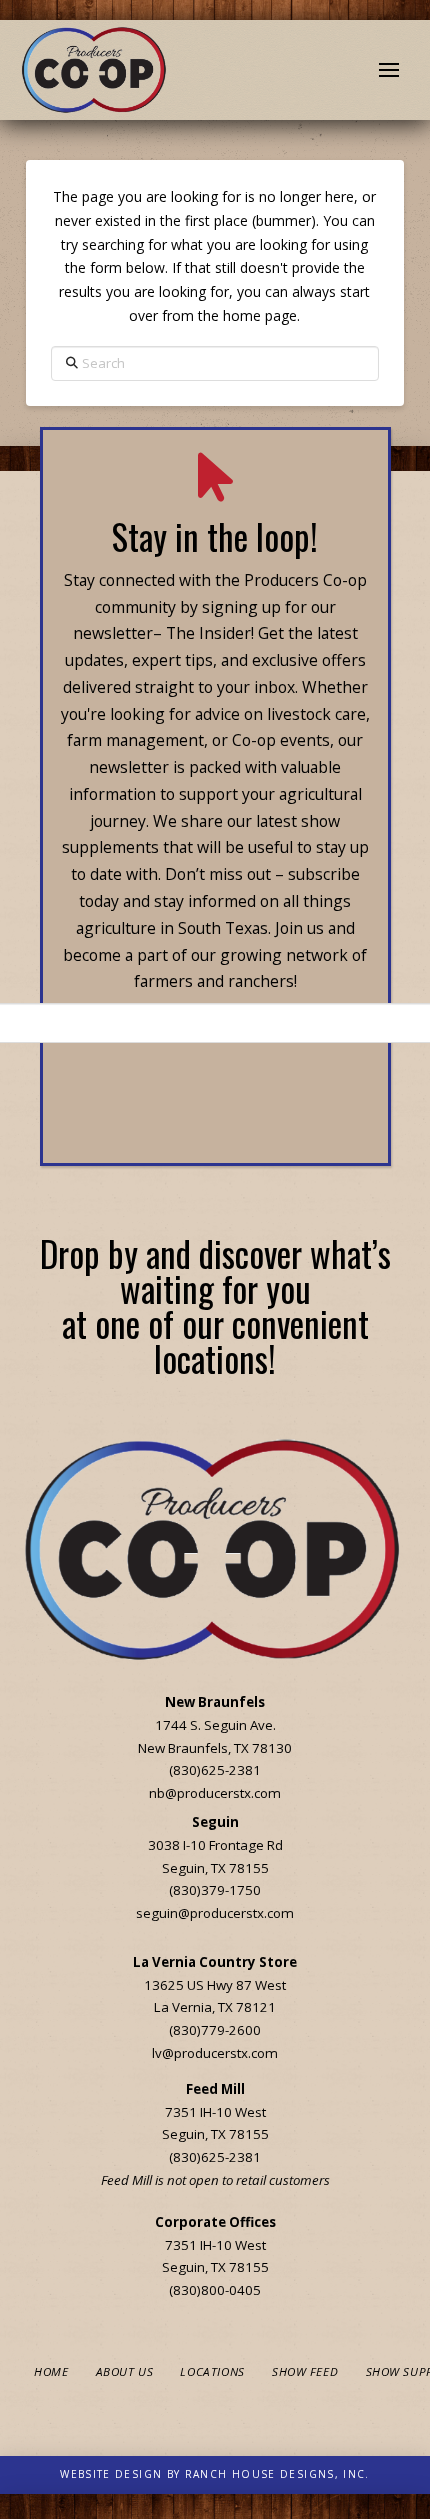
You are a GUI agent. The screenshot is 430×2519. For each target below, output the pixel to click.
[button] (389, 70)
